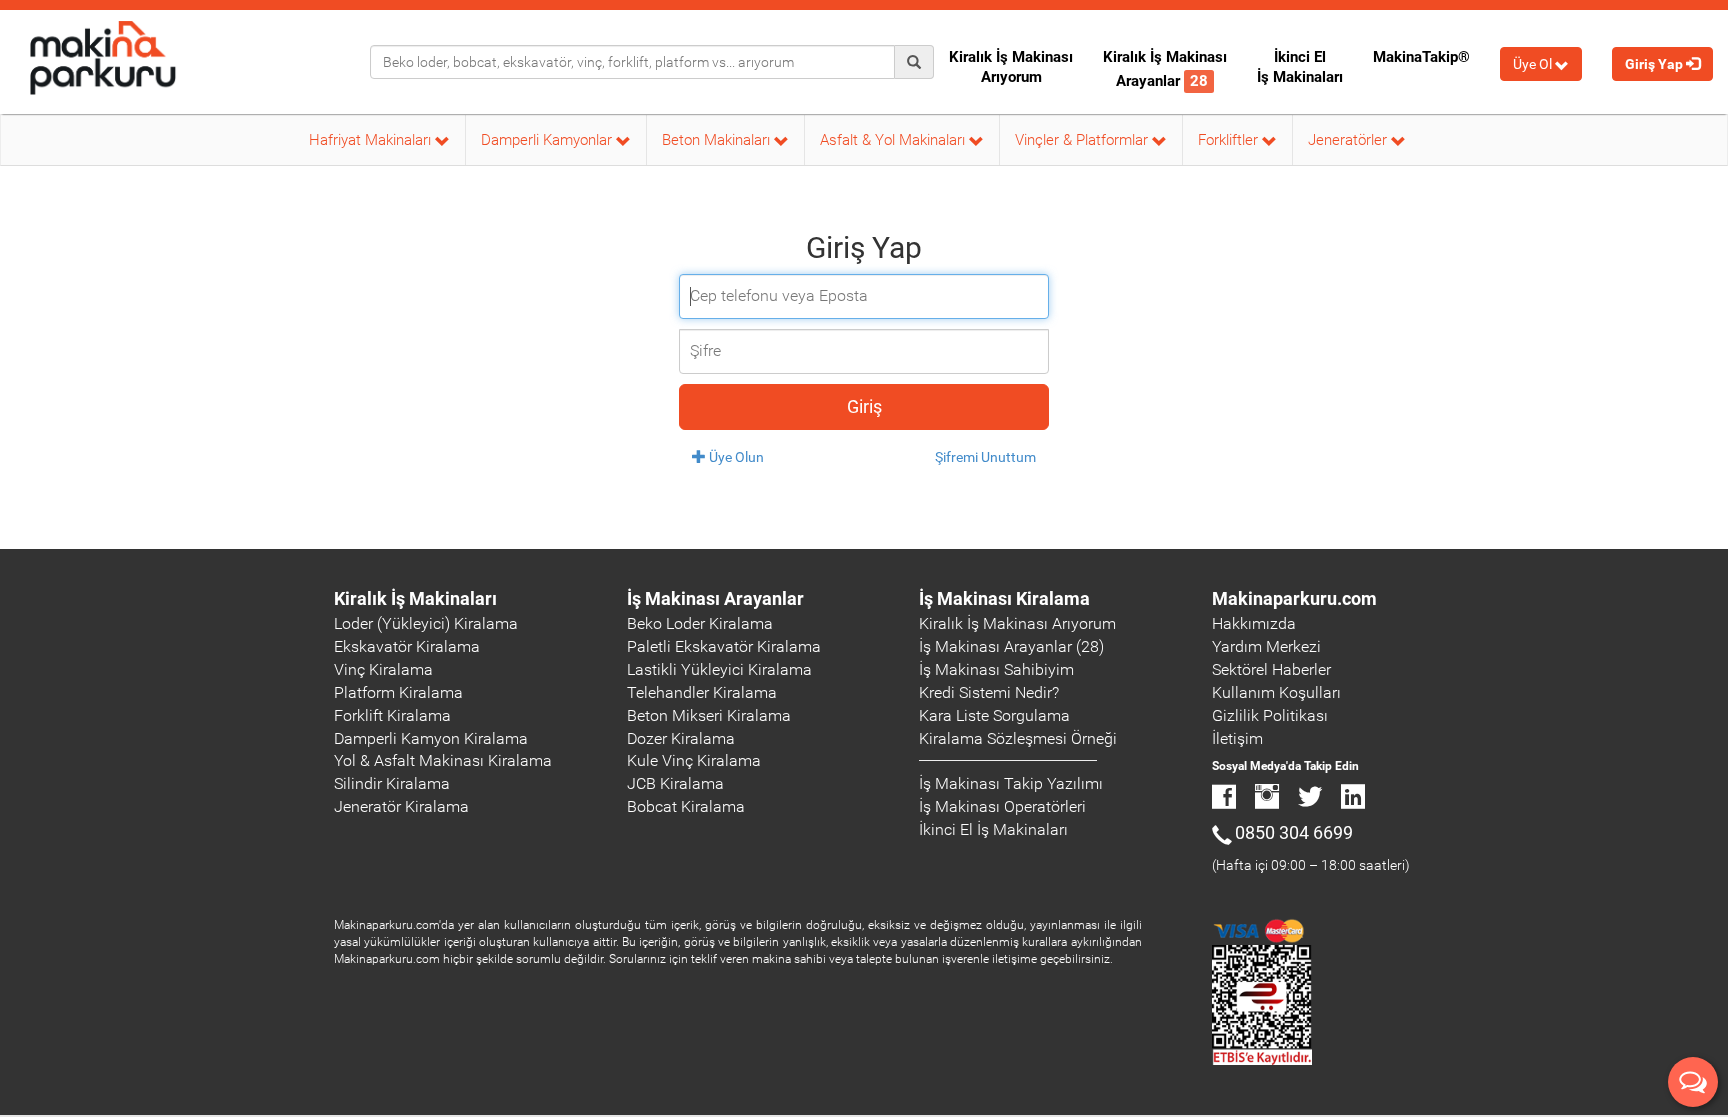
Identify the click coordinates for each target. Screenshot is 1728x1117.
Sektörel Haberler (1271, 669)
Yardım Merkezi (1266, 646)
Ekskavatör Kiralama (407, 646)
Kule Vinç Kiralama (694, 760)
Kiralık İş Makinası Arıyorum (1011, 67)
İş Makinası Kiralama (1004, 598)
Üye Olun (735, 457)
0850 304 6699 (1294, 832)
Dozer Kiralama (681, 738)
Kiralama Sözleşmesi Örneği (1018, 738)
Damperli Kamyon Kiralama (431, 738)
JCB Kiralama (675, 783)
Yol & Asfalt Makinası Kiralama (443, 760)
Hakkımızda (1254, 623)
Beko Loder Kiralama (700, 623)
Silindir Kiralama (392, 783)
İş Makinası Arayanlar (715, 598)
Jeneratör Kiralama (401, 806)
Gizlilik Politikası (1270, 715)
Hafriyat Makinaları (372, 140)
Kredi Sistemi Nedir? (989, 692)
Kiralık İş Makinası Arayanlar (1165, 69)
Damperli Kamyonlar (548, 140)
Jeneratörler (1349, 140)
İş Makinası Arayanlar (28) (1011, 646)
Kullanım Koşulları (1276, 692)
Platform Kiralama (398, 692)
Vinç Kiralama (383, 669)
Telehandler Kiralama (702, 692)
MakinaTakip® (1421, 57)
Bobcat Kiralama (686, 806)
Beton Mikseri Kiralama (709, 715)
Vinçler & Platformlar (1083, 140)
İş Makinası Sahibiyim (996, 669)
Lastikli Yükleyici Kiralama (719, 669)
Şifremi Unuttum (985, 457)
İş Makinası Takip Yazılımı (1011, 783)
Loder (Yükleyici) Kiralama (426, 623)
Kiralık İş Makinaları (415, 598)
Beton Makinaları (718, 140)
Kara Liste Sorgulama (994, 715)
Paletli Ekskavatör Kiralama (724, 646)
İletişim (1237, 738)
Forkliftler (1230, 140)
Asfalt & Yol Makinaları (894, 140)
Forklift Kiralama (392, 715)
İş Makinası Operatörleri (1002, 806)
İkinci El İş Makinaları (1300, 67)
